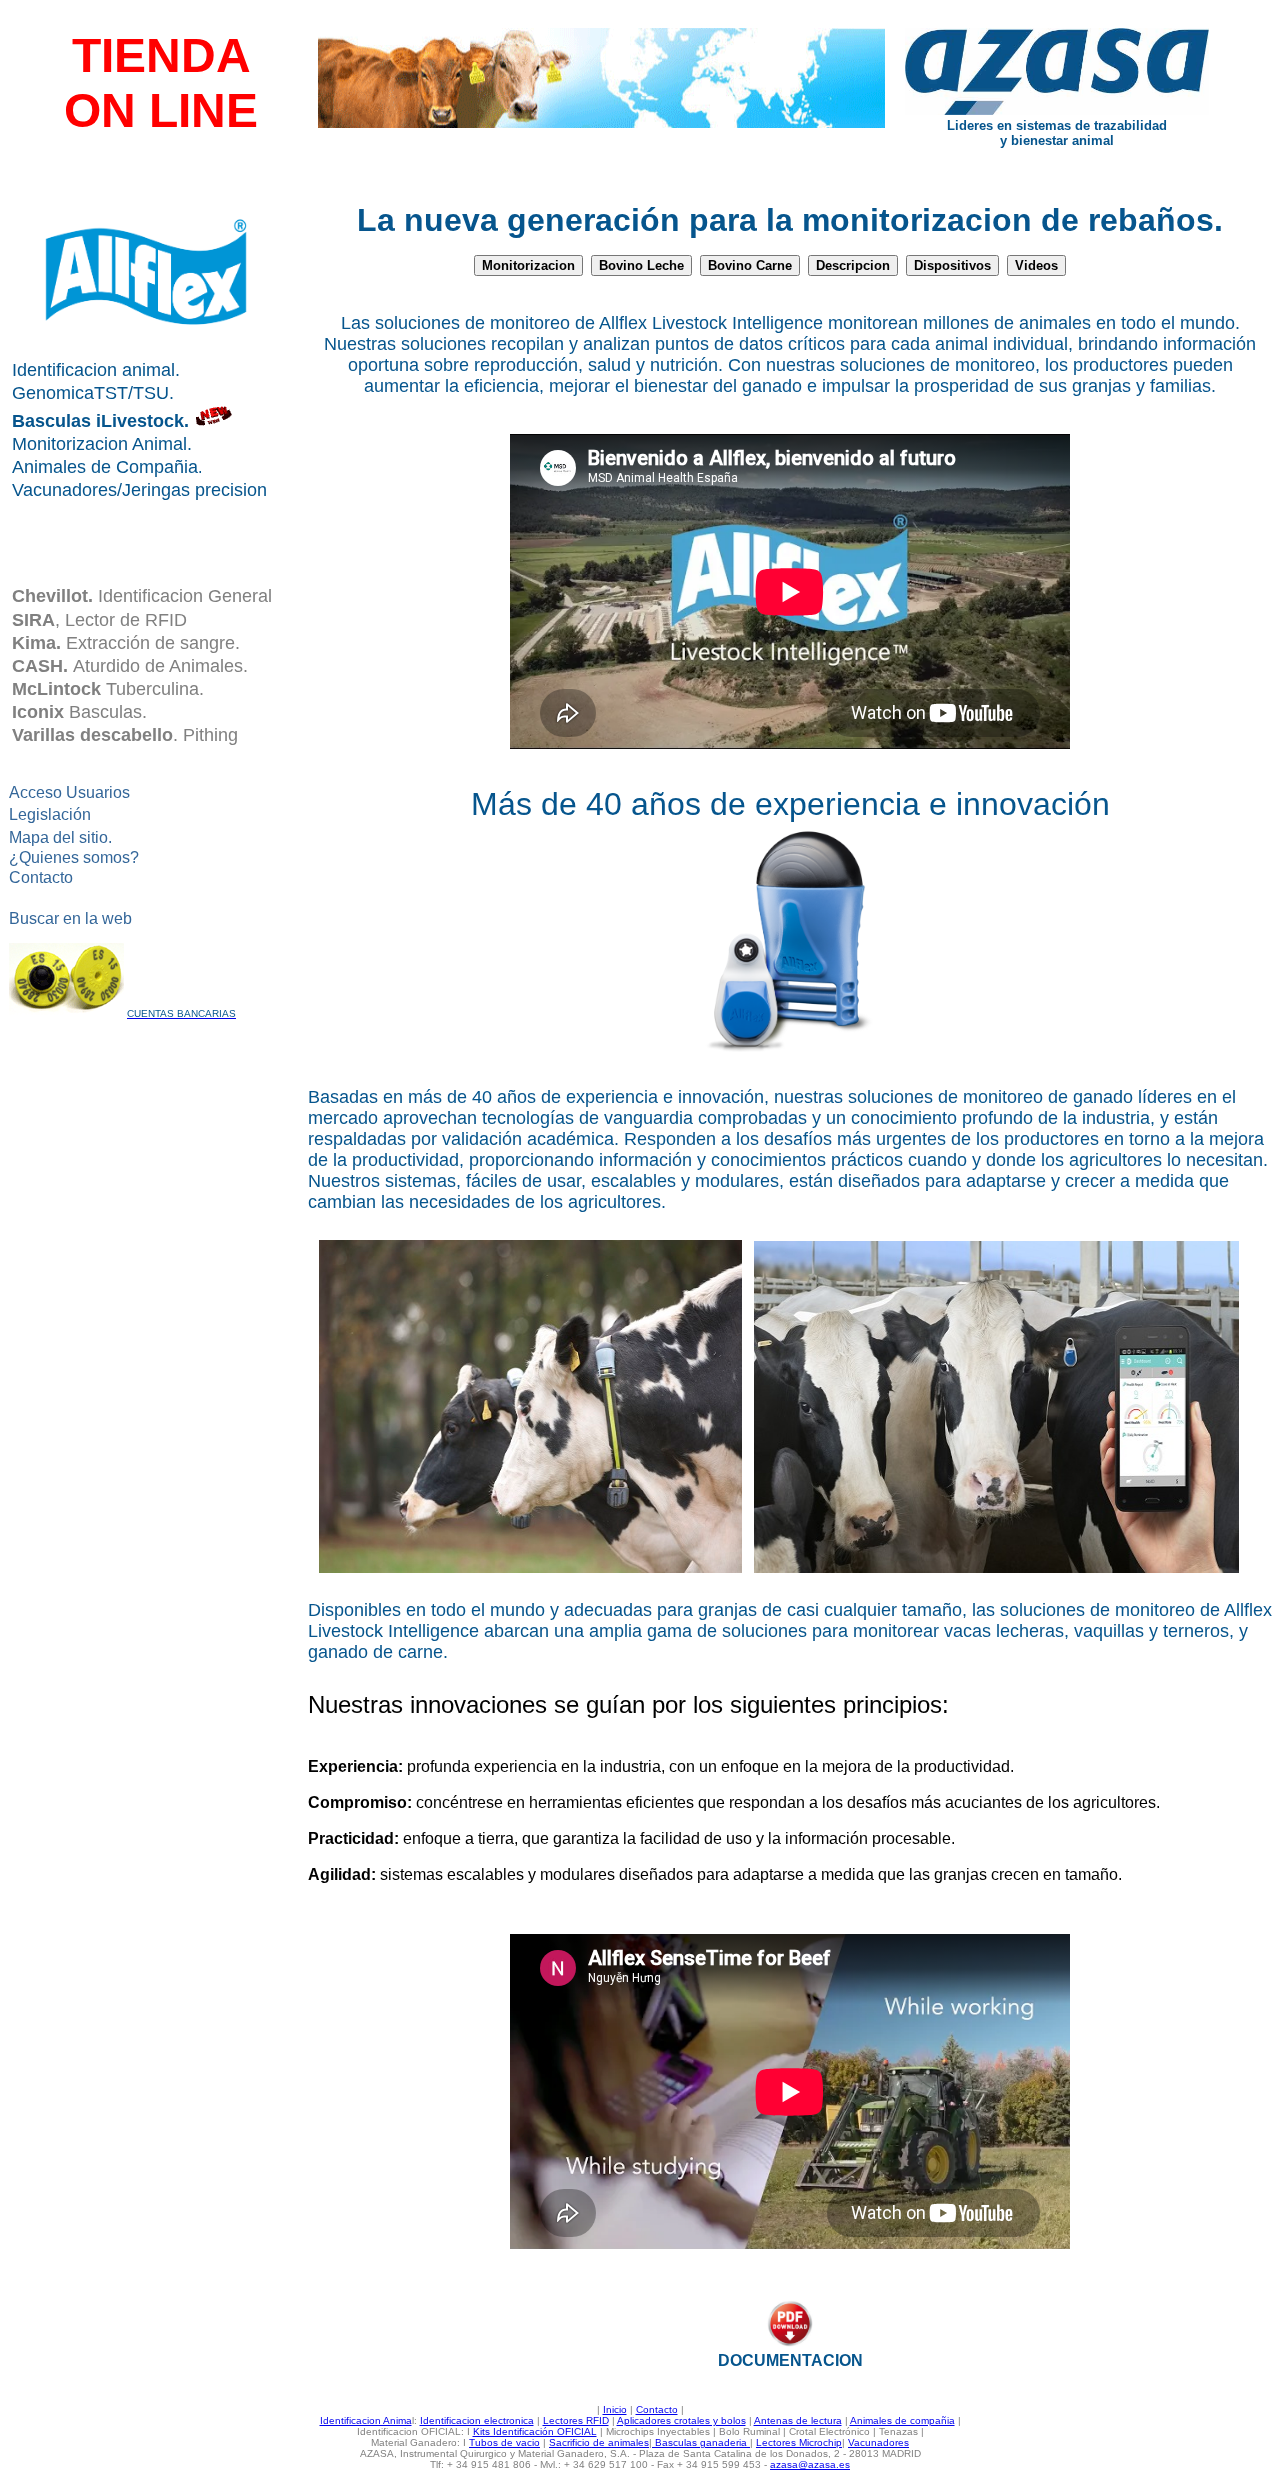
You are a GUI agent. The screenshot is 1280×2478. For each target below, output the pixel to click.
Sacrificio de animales (599, 2442)
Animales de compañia (902, 2420)
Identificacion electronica (477, 2420)
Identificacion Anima (366, 2420)
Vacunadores (878, 2442)
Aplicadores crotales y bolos (681, 2420)
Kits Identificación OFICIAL (535, 2431)
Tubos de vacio (504, 2442)
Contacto (657, 2409)
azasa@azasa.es (810, 2464)
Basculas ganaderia (701, 2442)
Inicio (615, 2409)
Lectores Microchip (799, 2442)
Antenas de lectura (798, 2420)
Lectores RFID (576, 2420)
